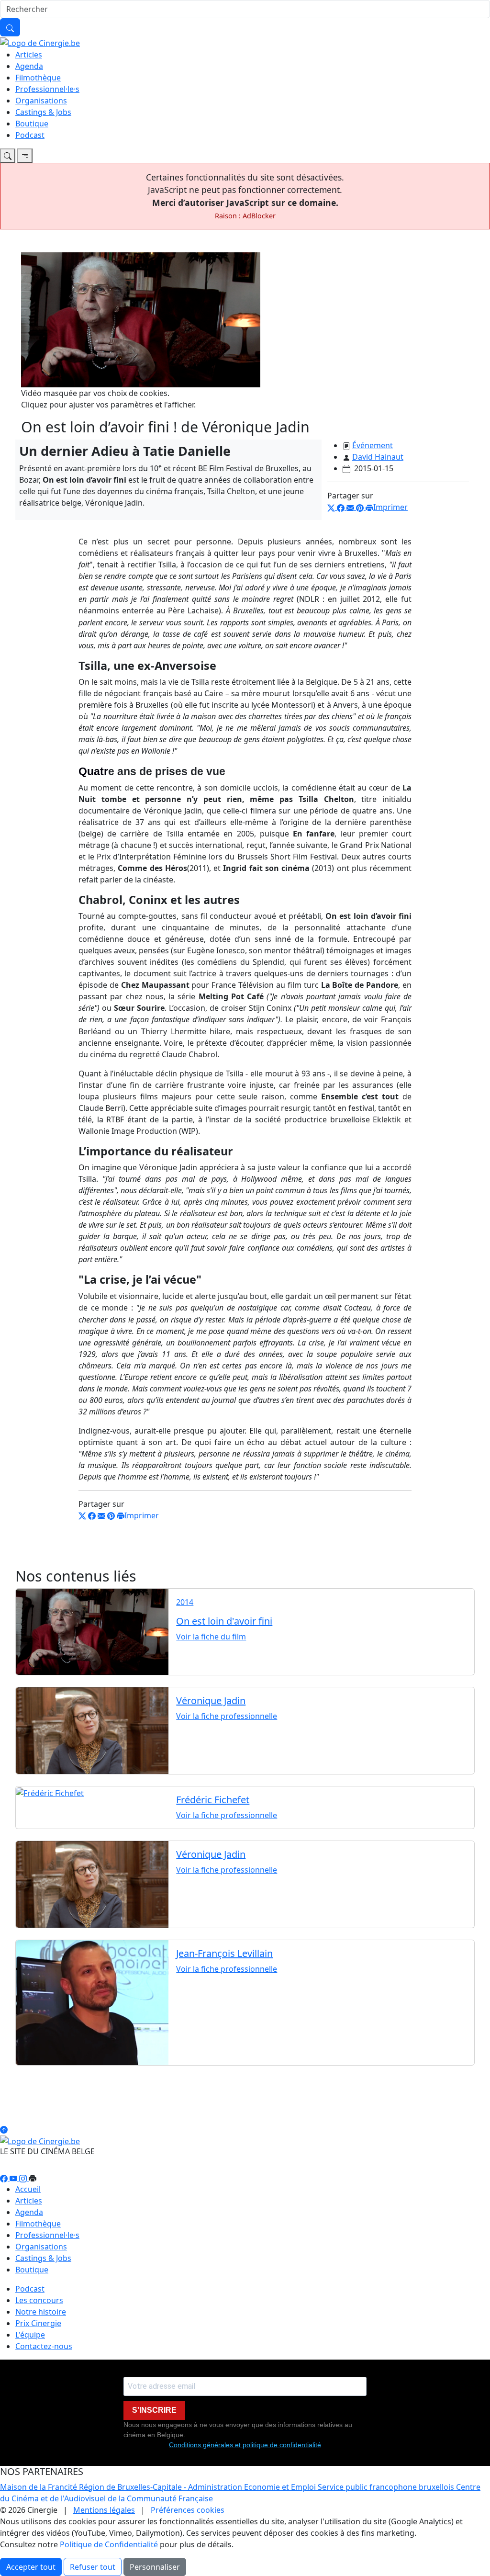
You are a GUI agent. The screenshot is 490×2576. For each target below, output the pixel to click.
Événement (373, 445)
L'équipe (30, 2335)
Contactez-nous (44, 2346)
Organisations (41, 101)
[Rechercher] (10, 27)
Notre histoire (41, 2312)
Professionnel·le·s (47, 89)
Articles (29, 55)
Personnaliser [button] (155, 2567)
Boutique (32, 124)
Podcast (30, 135)
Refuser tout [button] (93, 2567)
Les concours (39, 2300)
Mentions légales (104, 2510)
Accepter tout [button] (31, 2567)
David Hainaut (378, 457)
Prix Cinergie (38, 2323)
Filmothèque (38, 78)
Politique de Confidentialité (109, 2544)
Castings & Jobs (43, 112)
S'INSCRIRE (154, 2410)
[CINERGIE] (40, 42)
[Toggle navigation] (8, 156)
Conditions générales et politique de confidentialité (245, 2445)
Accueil (28, 2189)
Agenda (29, 66)
